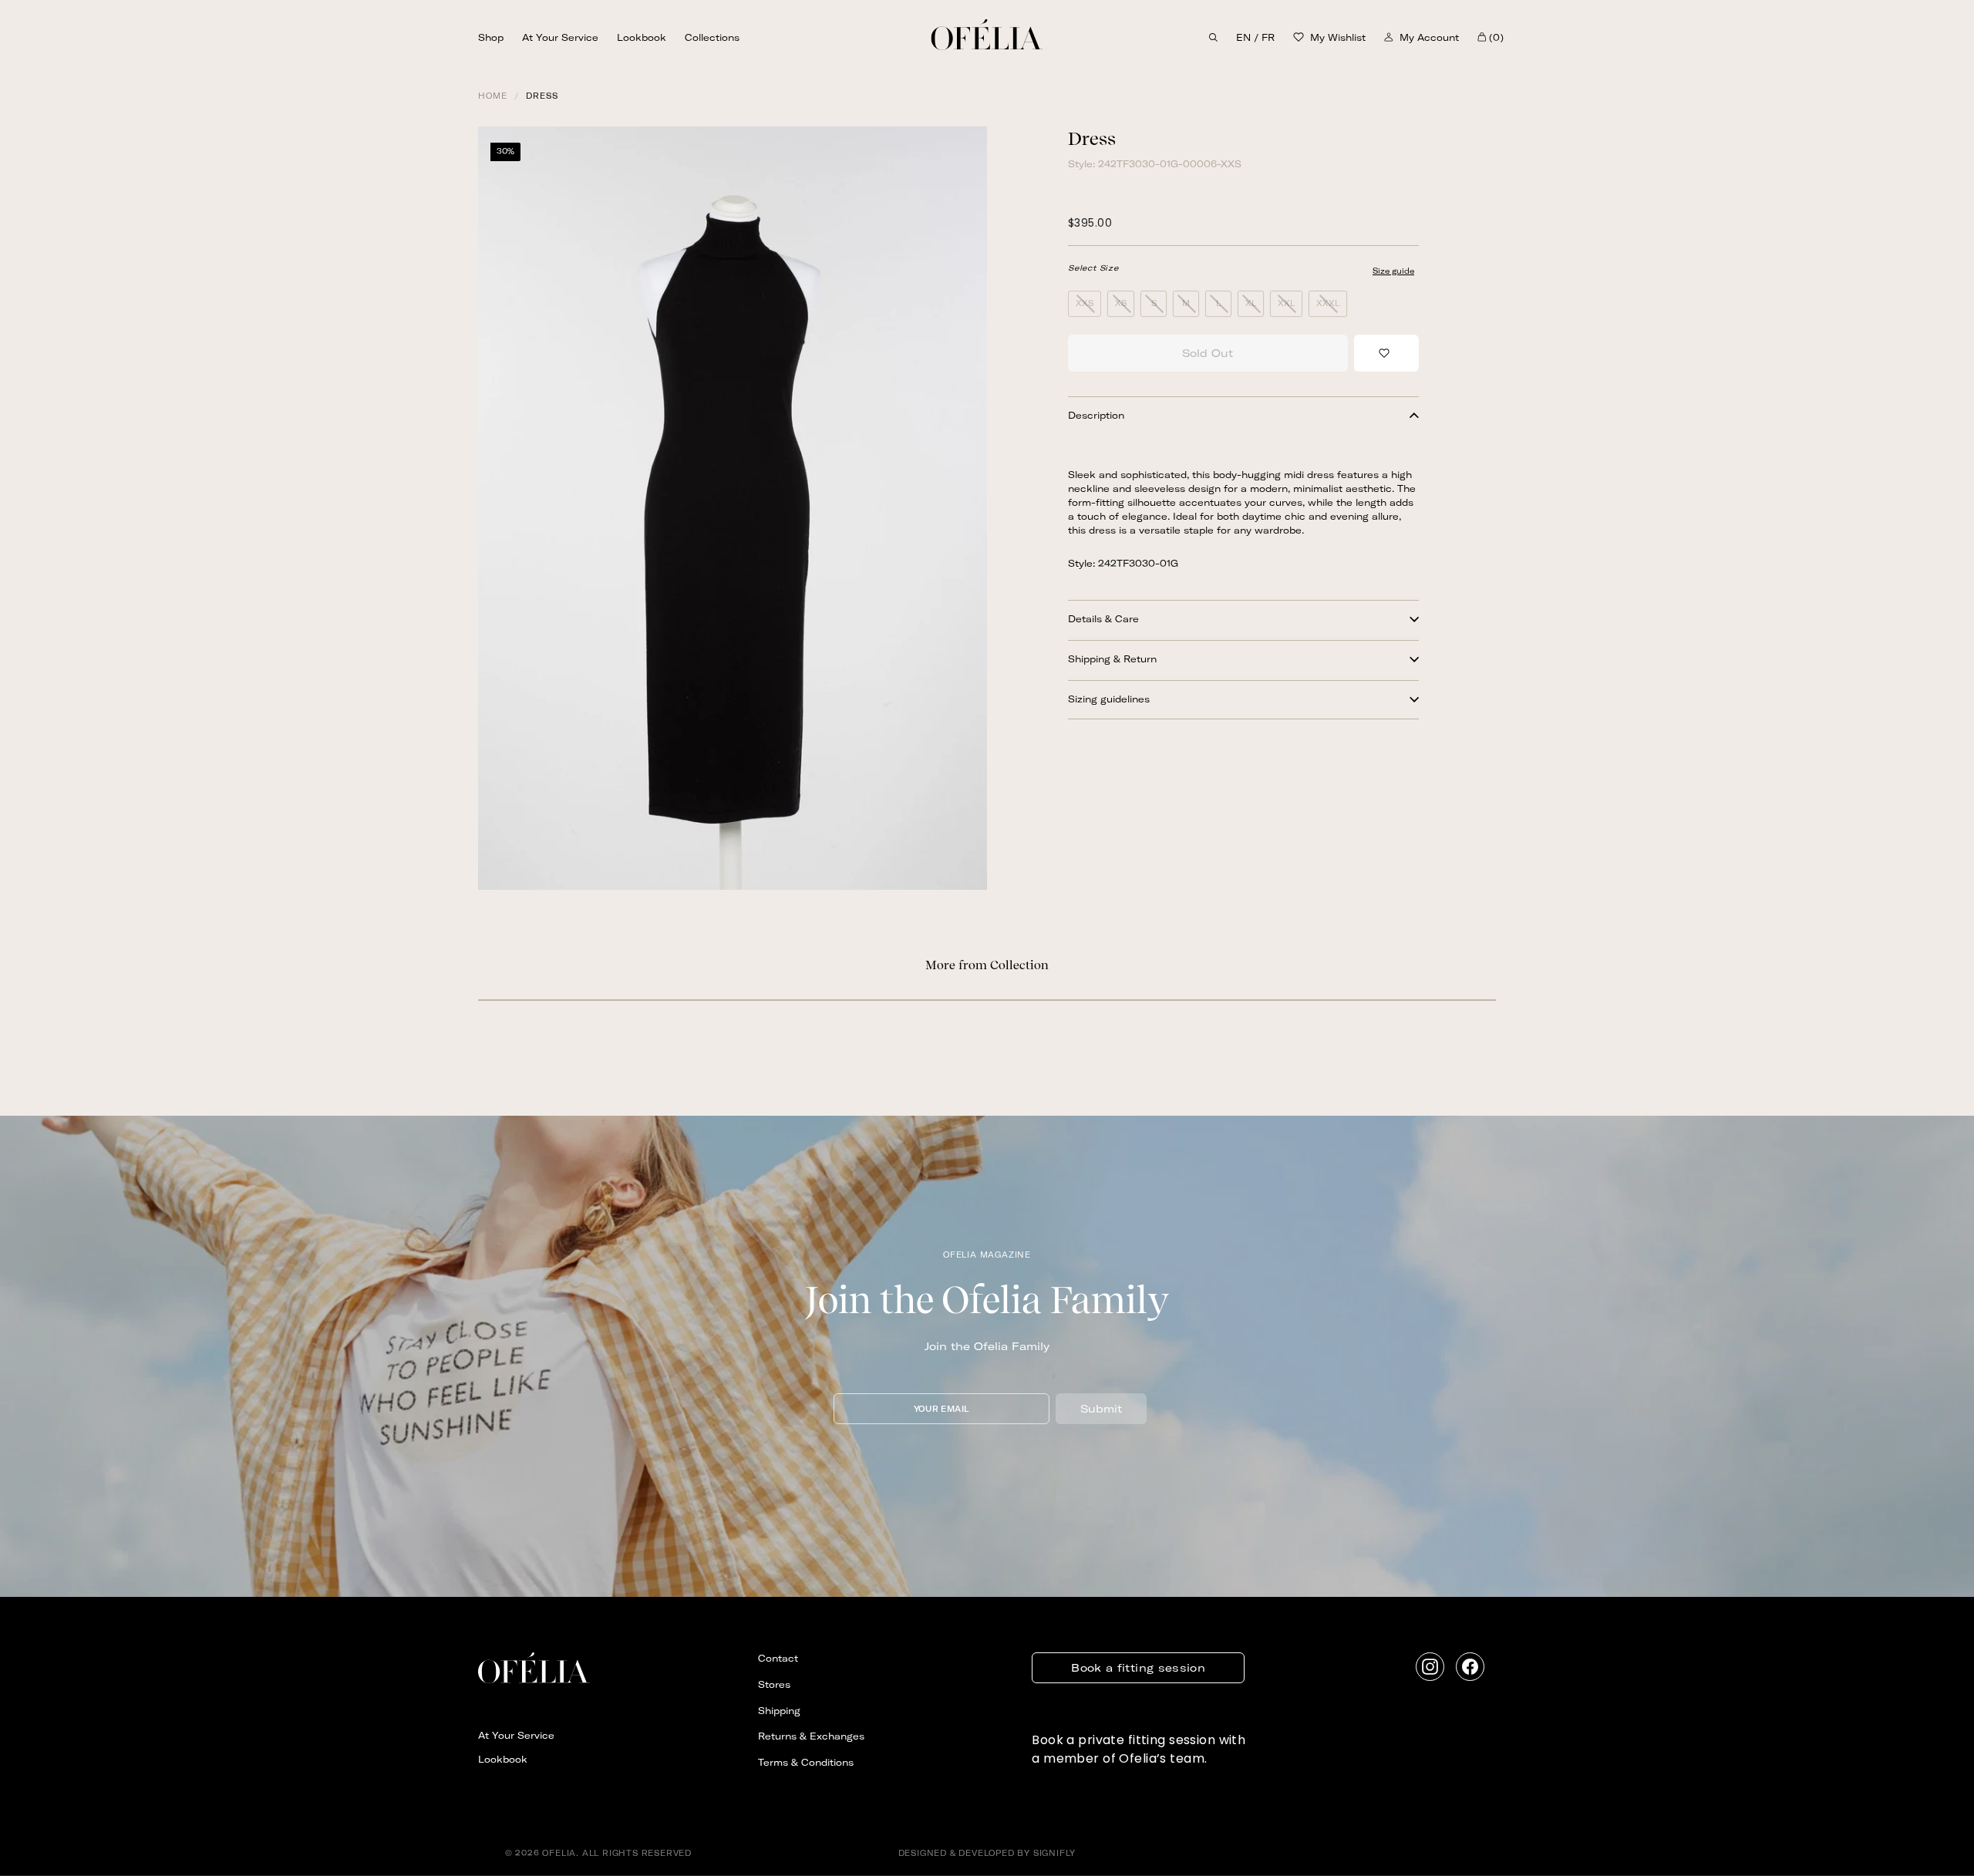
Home (493, 96)
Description (1096, 415)
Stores (774, 1684)
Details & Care (1103, 619)
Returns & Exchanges (811, 1736)
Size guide (1393, 271)
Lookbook (642, 37)
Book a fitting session (1138, 1668)
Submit (1101, 1409)
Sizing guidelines (1109, 699)
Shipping (779, 1711)
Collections (712, 37)
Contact (778, 1658)
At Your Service (560, 37)
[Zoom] (733, 508)
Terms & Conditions (806, 1762)
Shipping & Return (1112, 659)
